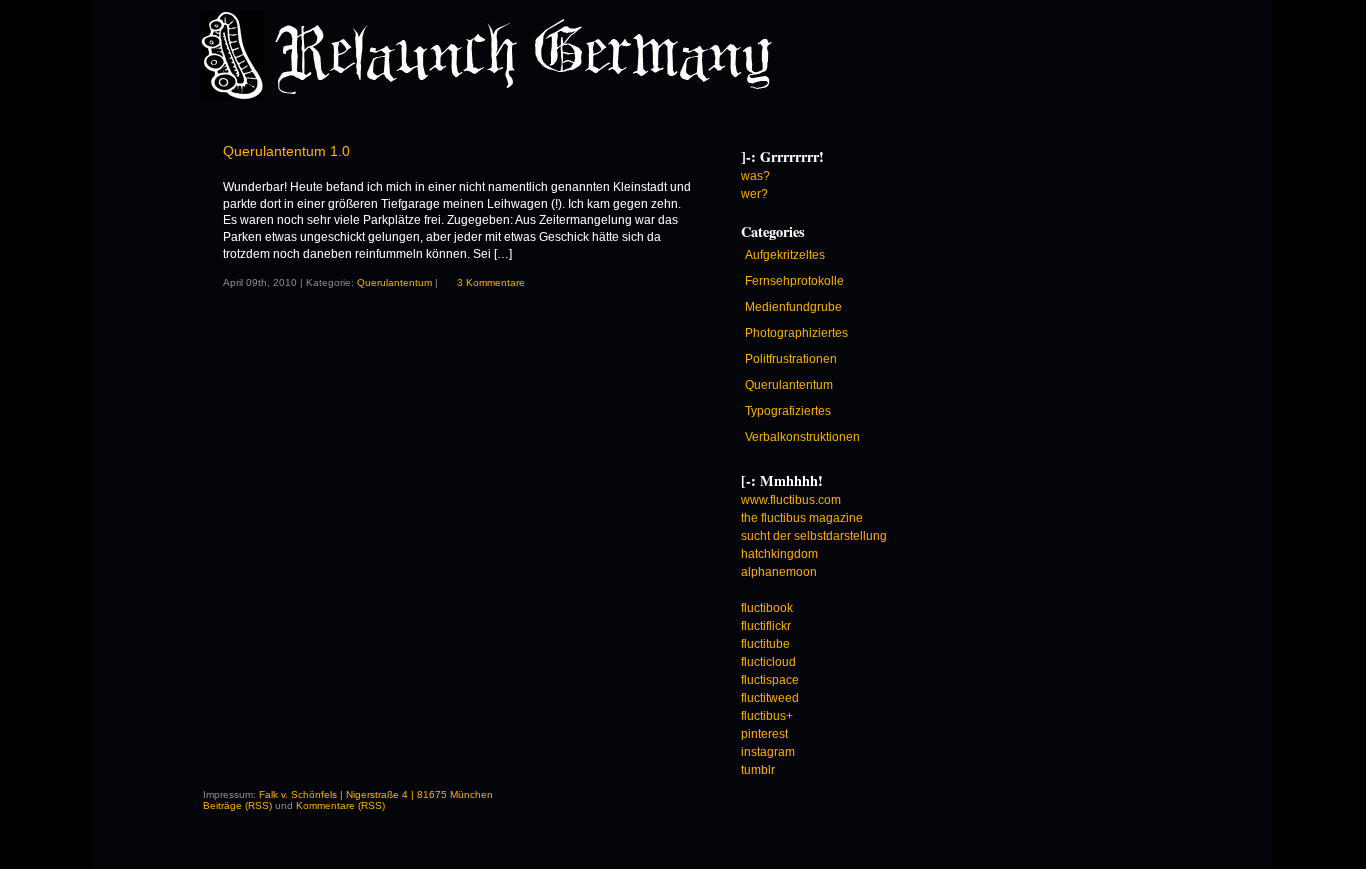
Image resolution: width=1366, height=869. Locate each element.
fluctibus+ (767, 716)
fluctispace (770, 680)
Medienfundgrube (793, 307)
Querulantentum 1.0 (286, 151)
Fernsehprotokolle (794, 281)
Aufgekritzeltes (785, 255)
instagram (768, 752)
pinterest (764, 734)
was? (755, 176)
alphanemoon (779, 572)
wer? (754, 194)
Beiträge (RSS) (237, 805)
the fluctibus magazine (802, 518)
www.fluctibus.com (791, 500)
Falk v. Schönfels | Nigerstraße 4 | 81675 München (376, 794)
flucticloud (768, 662)
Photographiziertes (796, 333)
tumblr (758, 770)
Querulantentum (394, 282)
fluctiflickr (766, 626)
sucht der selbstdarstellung (814, 536)
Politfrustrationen (791, 359)
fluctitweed (770, 698)
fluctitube (765, 644)
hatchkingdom (779, 554)
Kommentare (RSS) (340, 805)
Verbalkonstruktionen (802, 437)
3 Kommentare (491, 282)
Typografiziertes (788, 411)
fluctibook (767, 608)
